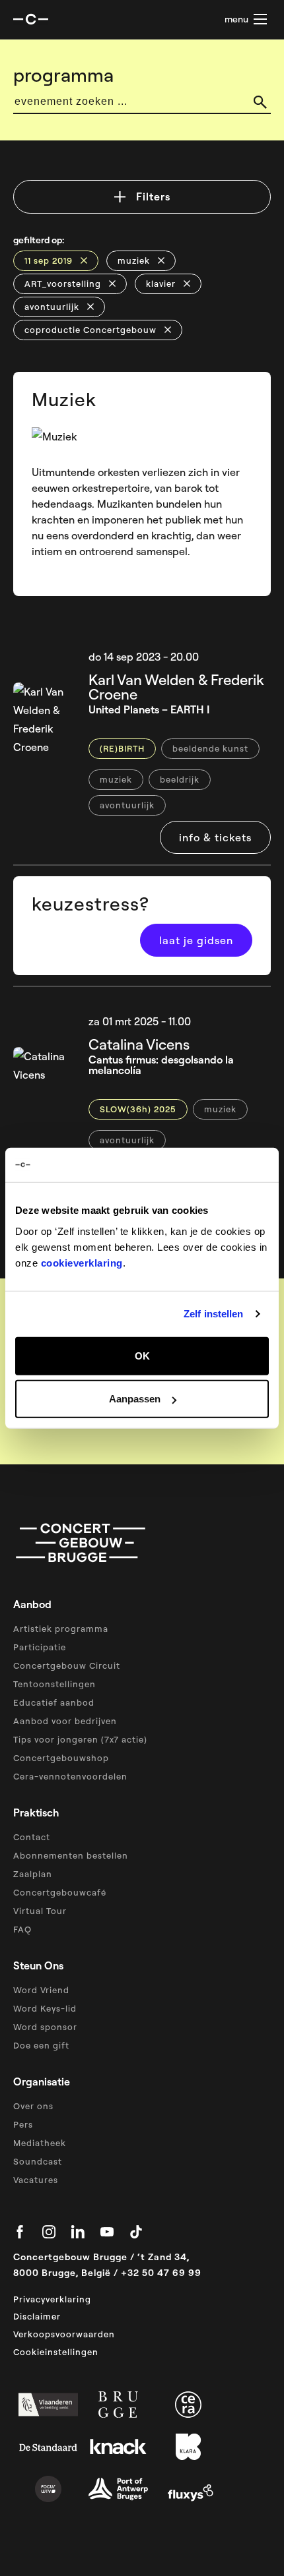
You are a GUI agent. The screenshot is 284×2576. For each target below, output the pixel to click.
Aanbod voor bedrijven (65, 1721)
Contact (32, 1837)
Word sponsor (45, 2027)
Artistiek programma (61, 1629)
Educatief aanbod (54, 1702)
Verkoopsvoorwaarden (64, 2334)
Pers (23, 2124)
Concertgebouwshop (61, 1758)
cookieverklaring (82, 1262)
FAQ (22, 1929)
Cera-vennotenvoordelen (70, 1776)
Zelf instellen (213, 1314)
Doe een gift (41, 2045)
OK (142, 1355)
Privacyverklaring (52, 2299)
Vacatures (36, 2180)
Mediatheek (40, 2143)
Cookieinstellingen (56, 2352)
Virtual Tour (40, 1911)
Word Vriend (41, 1990)
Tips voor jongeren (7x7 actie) (80, 1739)
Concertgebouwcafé (60, 1892)
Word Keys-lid (45, 2008)
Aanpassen (135, 1399)
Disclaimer (37, 2316)
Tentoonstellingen (54, 1684)
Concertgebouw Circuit (67, 1665)
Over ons (33, 2106)
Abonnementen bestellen (71, 1855)
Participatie (40, 1647)
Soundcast (38, 2161)
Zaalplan (33, 1874)
